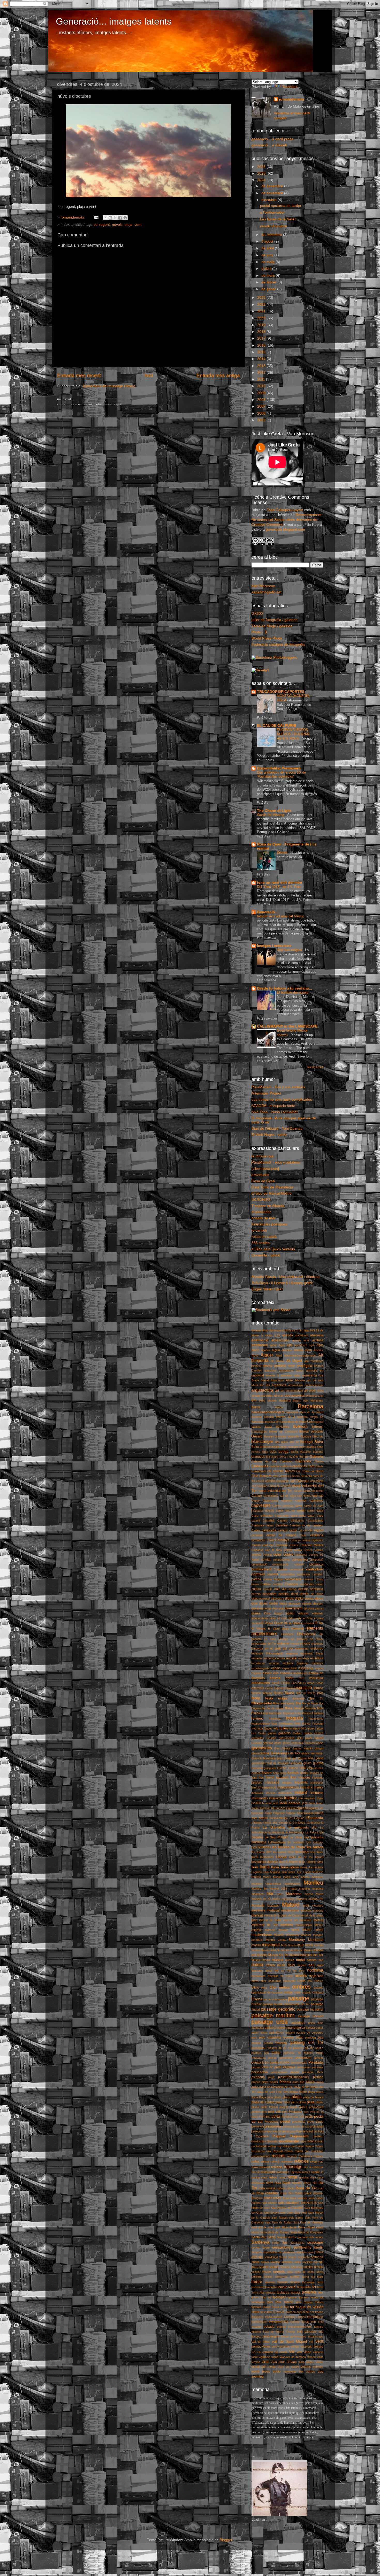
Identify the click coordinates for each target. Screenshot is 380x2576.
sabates (302, 2198)
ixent (268, 1803)
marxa (276, 1899)
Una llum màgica (290, 950)
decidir (303, 1589)
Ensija (319, 1653)
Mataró (291, 1905)
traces (319, 2312)
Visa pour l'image (284, 2362)
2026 (262, 167)
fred (254, 1728)
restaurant (268, 2172)
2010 (262, 386)
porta (276, 2117)
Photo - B (259, 632)
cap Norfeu (304, 1496)
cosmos (309, 1579)
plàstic (287, 2097)
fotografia (294, 1718)
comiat (266, 1560)
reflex (255, 2162)
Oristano (318, 1993)
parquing (310, 2038)
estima (275, 1678)
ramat (300, 2146)
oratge (288, 1993)
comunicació (259, 1564)
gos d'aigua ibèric (303, 1758)
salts (281, 2203)
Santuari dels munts (310, 2237)
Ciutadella (282, 1545)
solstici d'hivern (262, 2272)
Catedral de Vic (300, 1525)
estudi (275, 1683)
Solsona (285, 2267)
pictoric (318, 2077)
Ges (277, 1748)
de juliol (268, 248)
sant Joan (287, 2213)
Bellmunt (300, 1426)
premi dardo (315, 2122)
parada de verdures (310, 2033)
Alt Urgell (294, 1361)
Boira (319, 1442)
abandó (287, 1335)
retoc (273, 2177)
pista (295, 2082)
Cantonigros (271, 1496)
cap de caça (288, 1496)
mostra (256, 1945)
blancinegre (262, 1441)
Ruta (293, 2198)
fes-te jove (315, 1693)
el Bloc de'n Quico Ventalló (273, 1249)
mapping (304, 1889)
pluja (128, 225)
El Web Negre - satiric (269, 1135)
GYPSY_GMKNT (288, 1768)
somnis (279, 2272)
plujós (320, 2102)
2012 (262, 373)
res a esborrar (314, 2167)
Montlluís (257, 1940)
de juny (268, 255)
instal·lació (285, 1793)
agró (312, 1345)
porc (285, 2112)
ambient (256, 1366)
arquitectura (262, 1390)
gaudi (308, 1738)
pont (264, 2112)
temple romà (287, 2287)
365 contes (261, 1243)
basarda (257, 1417)
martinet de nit (261, 1899)
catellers (318, 1525)
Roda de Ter (306, 2188)
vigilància (264, 2357)
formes (257, 1718)
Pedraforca (259, 2058)
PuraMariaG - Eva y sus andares (278, 1087)
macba (256, 1877)
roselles (272, 2193)
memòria (318, 1911)
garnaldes (258, 1738)
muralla (319, 1945)
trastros (295, 2322)
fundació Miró (298, 1728)
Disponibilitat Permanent (279, 768)
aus (287, 1396)
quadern (318, 2136)
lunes (292, 1872)
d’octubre (269, 200)
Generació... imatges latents (114, 21)
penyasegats (299, 2063)
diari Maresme (263, 586)
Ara (321, 1375)
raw (269, 2151)
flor (264, 1708)
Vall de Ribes (261, 2342)
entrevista (270, 1658)
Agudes (266, 1350)
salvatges (292, 2203)
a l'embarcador (272, 212)
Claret (288, 1550)
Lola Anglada (272, 1872)
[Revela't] (260, 670)
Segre (266, 2248)
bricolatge (272, 1457)
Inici (149, 375)
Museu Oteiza (261, 1960)
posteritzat (299, 2122)
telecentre (258, 2287)
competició (316, 1560)
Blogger (226, 2540)
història (256, 1773)
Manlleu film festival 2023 (269, 1889)
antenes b (272, 1375)
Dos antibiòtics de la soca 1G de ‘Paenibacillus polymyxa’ (281, 775)
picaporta (258, 2077)
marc (280, 1894)
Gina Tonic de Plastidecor (272, 1187)
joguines (302, 1808)
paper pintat (259, 2033)
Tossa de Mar (280, 2307)
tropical (281, 2327)
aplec (297, 1375)
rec (307, 2151)
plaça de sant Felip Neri (273, 2092)
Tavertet (282, 2282)
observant (289, 1981)
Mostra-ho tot (315, 1067)
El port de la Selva (287, 1623)
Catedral (282, 1525)
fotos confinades (282, 1724)
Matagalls (273, 1906)
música (278, 1960)
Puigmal (279, 2136)
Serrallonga (271, 2257)
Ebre (267, 1613)
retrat (292, 2177)
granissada (259, 1763)
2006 (262, 413)
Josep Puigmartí (275, 1813)
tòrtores (256, 2307)
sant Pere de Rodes (279, 2222)
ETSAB (285, 1683)
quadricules (259, 2141)
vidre (255, 2357)
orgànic (307, 1993)
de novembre (273, 193)
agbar (273, 1345)
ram (293, 2146)
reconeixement (261, 2156)
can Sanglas (259, 1486)
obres (255, 1981)
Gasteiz (271, 1738)
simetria (275, 2262)
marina (309, 1894)
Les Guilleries (261, 1847)
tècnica (295, 2282)
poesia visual (288, 2107)
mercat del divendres (297, 1920)
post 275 (298, 2117)
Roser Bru (286, 2193)
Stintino (268, 2277)
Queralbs (273, 2141)
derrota (256, 1594)
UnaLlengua (271, 2337)
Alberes (318, 1350)
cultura (256, 1589)
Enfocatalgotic (275, 1653)
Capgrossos (271, 1501)
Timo (263, 2297)
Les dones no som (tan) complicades (282, 1100)
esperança (306, 1668)
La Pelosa (312, 1832)
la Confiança (297, 1823)
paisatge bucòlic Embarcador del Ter (286, 2004)
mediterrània (290, 1911)
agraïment (301, 1345)
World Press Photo (267, 638)
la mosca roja (263, 1156)
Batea (268, 1427)
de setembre (272, 235)
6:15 (277, 1335)
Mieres (319, 1925)
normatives (259, 1976)
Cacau (319, 1461)
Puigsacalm (299, 2136)
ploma (302, 2102)
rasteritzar (258, 2151)
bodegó (307, 1442)
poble (264, 2107)
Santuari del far (287, 2237)
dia (313, 1594)
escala (291, 1658)
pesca (295, 2072)
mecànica (258, 1911)
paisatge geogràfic (278, 2009)
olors (264, 1988)
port (306, 2112)
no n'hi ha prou (293, 1971)
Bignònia (306, 1436)
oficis (255, 1988)
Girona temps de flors (285, 1753)
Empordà (257, 1649)
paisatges (298, 2023)
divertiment (293, 1608)
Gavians (257, 1743)
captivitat (301, 1501)
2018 (262, 332)
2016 (262, 345)
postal (285, 2121)
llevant (319, 1857)
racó (303, 2141)
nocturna (315, 1970)
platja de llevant (313, 2097)
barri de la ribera (311, 1412)
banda (279, 1407)
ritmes (307, 2183)
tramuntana (315, 2317)
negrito (302, 1965)
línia (313, 1852)
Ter (314, 2287)
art (277, 1391)
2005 (262, 420)
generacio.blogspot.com (285, 530)
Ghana (286, 1748)
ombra (284, 1987)
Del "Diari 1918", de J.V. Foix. (280, 887)
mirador (283, 1930)
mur (301, 1945)
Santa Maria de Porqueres (307, 2232)
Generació (297, 1743)
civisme (294, 1545)
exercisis (258, 1688)
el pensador (261, 1212)
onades (318, 1988)
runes (277, 2198)
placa (320, 2082)
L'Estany (257, 1823)
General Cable (314, 1743)
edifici (290, 1613)
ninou (269, 1971)
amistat (280, 1366)
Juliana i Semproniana (300, 1813)
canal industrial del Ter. (275, 1491)
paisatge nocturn (310, 2016)
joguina (291, 1808)
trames (278, 2317)
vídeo (307, 2352)
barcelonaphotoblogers (268, 1412)
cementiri (257, 1535)
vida (299, 2352)
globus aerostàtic (312, 1753)
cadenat (274, 1466)
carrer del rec (286, 1511)
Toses (266, 2307)
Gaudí (319, 1738)
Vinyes (256, 2362)
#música (290, 1330)
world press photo (266, 2372)
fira (298, 1703)
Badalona (285, 1401)
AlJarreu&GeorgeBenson (300, 1356)
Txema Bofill (294, 2332)
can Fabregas (300, 1481)
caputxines (316, 1501)
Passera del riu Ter (279, 2048)
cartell (301, 1511)
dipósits (307, 1604)
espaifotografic (261, 1668)
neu (311, 1965)
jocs (283, 1808)
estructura (316, 1678)
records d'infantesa (300, 2156)
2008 (262, 400)
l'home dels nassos (276, 1823)
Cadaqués (260, 1466)
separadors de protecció (279, 2252)
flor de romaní (276, 1708)
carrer (299, 1506)
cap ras (318, 1496)
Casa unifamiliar (262, 1516)
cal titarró (317, 1471)
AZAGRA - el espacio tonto (273, 1106)
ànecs (300, 1371)
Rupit (286, 2198)
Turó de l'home (273, 2332)
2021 (262, 311)
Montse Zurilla (276, 1940)
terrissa (271, 2293)
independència (288, 1787)
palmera (282, 2028)
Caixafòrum (259, 1471)
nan (321, 1960)
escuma (274, 1663)
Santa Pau (259, 2237)
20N (312, 1330)
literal (255, 1857)
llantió (292, 1857)
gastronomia (287, 1738)
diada (320, 1594)
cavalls (283, 1530)
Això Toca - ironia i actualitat (275, 1112)
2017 (262, 338)
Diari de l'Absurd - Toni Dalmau (277, 1129)
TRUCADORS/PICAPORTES (281, 692)
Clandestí (257, 1550)
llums (265, 1867)
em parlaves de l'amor (307, 1639)
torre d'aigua (304, 2302)
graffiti (319, 1758)
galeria (272, 1733)
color (278, 1555)
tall (313, 2277)
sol (316, 2262)
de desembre (273, 186)
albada (298, 1350)
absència (317, 1335)
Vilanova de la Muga (293, 2357)
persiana (318, 2067)
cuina (320, 1584)
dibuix (289, 1599)
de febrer (269, 282)
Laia (306, 1837)
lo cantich (259, 1230)
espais (276, 1668)
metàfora (287, 1925)
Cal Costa (303, 1471)
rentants (277, 2167)
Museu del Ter (278, 1955)
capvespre (261, 1505)
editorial (303, 1613)
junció (319, 1813)
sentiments (302, 2247)
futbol (320, 1728)
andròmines (286, 1371)
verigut (295, 2347)
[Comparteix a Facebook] (120, 218)
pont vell (274, 2112)
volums (306, 2367)
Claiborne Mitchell (312, 1545)
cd (300, 1530)
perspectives (279, 2072)
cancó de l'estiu (313, 1491)
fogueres (289, 1713)
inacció (256, 1787)
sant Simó (281, 2227)
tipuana (292, 2297)
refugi (314, 2162)
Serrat (283, 2257)
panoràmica (297, 2028)
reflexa (265, 2162)
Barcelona (310, 1406)
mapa (293, 1889)
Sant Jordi (301, 2213)
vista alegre (306, 2362)
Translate (290, 87)
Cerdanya (282, 1540)
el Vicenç (259, 1629)
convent (272, 1574)
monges (318, 1935)
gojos (280, 1758)
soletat (264, 2267)
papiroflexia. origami (282, 2033)
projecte (284, 2131)
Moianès (279, 1935)
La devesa (313, 1823)
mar (270, 1893)
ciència (306, 1540)
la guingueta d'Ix (303, 1828)
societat (307, 2262)
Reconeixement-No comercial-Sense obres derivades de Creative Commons (287, 520)
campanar (282, 1481)
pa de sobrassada (275, 1999)
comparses (300, 1560)
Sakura (256, 2203)
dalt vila (280, 1589)
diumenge (265, 1608)
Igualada (282, 1778)
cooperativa (287, 1574)
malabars (317, 1877)
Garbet (319, 1733)
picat (271, 2077)
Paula (320, 2053)
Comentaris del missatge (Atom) (109, 386)
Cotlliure (266, 1584)
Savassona (297, 2243)
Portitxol (287, 2117)
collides (318, 1550)
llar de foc (305, 1857)
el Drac (308, 1618)
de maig (268, 262)
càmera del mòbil (301, 1476)
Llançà (281, 1857)
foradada (318, 1713)
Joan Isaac (316, 1803)
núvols (117, 225)
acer (306, 1340)
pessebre (308, 2072)
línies (320, 1852)
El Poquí (267, 1623)
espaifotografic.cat (267, 592)
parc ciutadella (270, 2038)
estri (301, 1678)
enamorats (302, 1649)
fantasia (267, 1693)
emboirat (283, 1644)
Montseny (297, 1940)
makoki (305, 1877)
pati (266, 2053)
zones (311, 2372)
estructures (261, 1683)
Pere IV (267, 2067)
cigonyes (317, 1540)
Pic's (320, 2072)
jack (275, 1803)
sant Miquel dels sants (287, 2218)
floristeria (310, 1708)
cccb (293, 1530)
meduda (306, 1911)
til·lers (255, 2297)
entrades (257, 1658)
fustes (311, 1728)
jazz (305, 1803)
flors (320, 1708)
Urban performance (294, 2337)
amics (267, 1366)
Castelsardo (316, 1521)
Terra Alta (258, 2293)
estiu (290, 1678)
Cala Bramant (261, 1476)
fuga (260, 1728)
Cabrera (316, 1457)
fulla (276, 1728)
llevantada (259, 1862)
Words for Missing (271, 815)
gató (300, 1738)
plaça (255, 2087)
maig (295, 1877)
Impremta (301, 1783)
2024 (262, 180)
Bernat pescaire (311, 1432)
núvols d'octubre (273, 226)
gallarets (284, 1733)
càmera (284, 1476)
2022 (262, 305)
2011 (262, 379)
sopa (290, 2272)
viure (281, 2367)
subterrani (281, 2277)
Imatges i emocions (274, 946)
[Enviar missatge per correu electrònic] (96, 217)
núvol (289, 1976)
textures (309, 2292)
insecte (271, 1793)
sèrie (311, 2252)
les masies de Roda (288, 1847)
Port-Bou (265, 2117)
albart (308, 1350)
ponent (256, 2112)
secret (256, 2248)
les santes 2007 (262, 1852)
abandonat (302, 1335)
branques (258, 1457)
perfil (278, 2067)
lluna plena (290, 1867)
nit (276, 1970)
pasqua (256, 2043)
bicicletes (281, 1436)
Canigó (257, 1496)
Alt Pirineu (277, 1361)
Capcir (256, 1501)
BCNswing (282, 1427)
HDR (303, 1768)
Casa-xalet (282, 1516)
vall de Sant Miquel (289, 2342)
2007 (262, 406)
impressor (317, 1783)
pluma (255, 2107)
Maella (277, 1877)
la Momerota (276, 1832)
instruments (260, 1798)
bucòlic (294, 1457)
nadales (312, 1960)
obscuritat (275, 1981)
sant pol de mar (262, 2227)
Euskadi (296, 1683)
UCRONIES (261, 1200)
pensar (319, 2058)
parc (254, 2038)
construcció (297, 1569)
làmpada (317, 1837)
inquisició (257, 1793)
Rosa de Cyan (263, 1181)
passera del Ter (303, 2048)
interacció (276, 1798)
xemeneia (290, 2372)
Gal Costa (259, 1733)
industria (306, 1787)
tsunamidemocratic (300, 2327)
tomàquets (258, 2302)
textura (295, 2293)
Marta (320, 1894)
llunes (304, 1867)
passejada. (258, 2048)
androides (270, 1371)
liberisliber (302, 1852)
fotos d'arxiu (302, 1724)
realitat (299, 2151)
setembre (304, 2257)
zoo (321, 2372)
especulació (290, 1668)
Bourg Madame (301, 1452)
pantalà (310, 2028)
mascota (301, 1899)
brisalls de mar (264, 1218)
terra (320, 2287)
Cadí (311, 1466)
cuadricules (307, 1584)
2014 (262, 359)
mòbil (319, 1930)
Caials (319, 1466)
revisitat (304, 2177)
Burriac (304, 1457)
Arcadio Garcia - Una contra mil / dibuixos (286, 1277)
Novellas (273, 1976)
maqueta (318, 1889)
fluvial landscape (272, 1713)
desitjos (284, 1594)
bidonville (293, 1436)
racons (311, 2141)
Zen (301, 2372)
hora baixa (280, 1773)
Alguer (267, 1355)
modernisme (262, 1935)
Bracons (318, 1452)
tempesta (271, 2287)
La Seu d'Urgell (276, 1837)
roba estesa (267, 2188)
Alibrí (279, 1356)
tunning (319, 2327)
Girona (264, 1753)
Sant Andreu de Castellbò (287, 2208)
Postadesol (271, 2122)
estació (285, 1673)
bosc (273, 1452)
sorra (320, 2272)
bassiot (256, 1427)
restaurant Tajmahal (288, 2172)
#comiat (256, 1330)
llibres (293, 1862)
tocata (314, 2297)
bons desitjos (308, 1447)
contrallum (315, 1569)
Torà (278, 2302)
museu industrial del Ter (306, 1955)
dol (305, 1608)
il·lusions (304, 1778)
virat (265, 2362)
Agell (282, 1345)
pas (321, 2038)
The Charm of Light (274, 811)
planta (278, 2097)
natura (257, 1965)
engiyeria (292, 1653)
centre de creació (281, 1535)
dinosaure (295, 1604)
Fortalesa (275, 1719)
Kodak (263, 1818)
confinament (262, 1569)
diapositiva (278, 1599)
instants (317, 1793)
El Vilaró (274, 1629)
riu (315, 2183)
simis (298, 2262)
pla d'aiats (307, 2082)
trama (269, 2317)
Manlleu (313, 1883)
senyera (257, 2252)
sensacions (281, 2247)
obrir (263, 1981)
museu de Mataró (301, 1950)
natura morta (275, 1965)
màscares (288, 1899)
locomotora (316, 1867)
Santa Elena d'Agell (302, 2227)
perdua (256, 2067)
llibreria (283, 1862)
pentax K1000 (280, 2063)
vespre (318, 2347)
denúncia (317, 1589)
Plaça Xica (266, 2097)
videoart (318, 2352)
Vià (253, 2352)
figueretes (299, 1698)
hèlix (310, 1768)
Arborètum (277, 1380)
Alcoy (255, 1356)
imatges (287, 1783)
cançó (298, 1491)
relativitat (264, 2167)
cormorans (304, 1574)
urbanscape (316, 2337)
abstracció (260, 1340)
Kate (254, 1818)
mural (309, 1945)
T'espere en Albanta (268, 1206)
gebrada (268, 1743)
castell (256, 1521)
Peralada (316, 2062)
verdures (284, 2347)
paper (320, 2028)
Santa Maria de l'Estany (274, 2232)
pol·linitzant (316, 2107)
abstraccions (280, 1340)
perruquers (304, 2067)
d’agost (268, 241)
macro (267, 1877)
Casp (320, 1516)
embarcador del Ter (264, 1644)
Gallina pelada (302, 1733)
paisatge (299, 1998)
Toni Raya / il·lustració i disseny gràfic (282, 1283)
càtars (270, 1525)
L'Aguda (299, 1818)
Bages (297, 1401)
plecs (294, 2102)
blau (277, 1442)
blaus (285, 1442)
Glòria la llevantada (264, 1758)
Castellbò (268, 1521)
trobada (269, 2327)
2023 (262, 298)
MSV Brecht (289, 1945)
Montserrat (316, 1940)
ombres (301, 1987)
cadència (286, 1466)
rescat (256, 2172)
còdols (298, 1550)
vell (311, 2342)
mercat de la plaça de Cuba (281, 1915)
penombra (286, 2058)
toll (321, 2297)
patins (276, 2053)
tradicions (258, 2317)
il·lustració (272, 1783)
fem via (301, 1693)
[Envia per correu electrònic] (105, 218)
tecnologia (308, 2282)
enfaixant (257, 1653)
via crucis (281, 2352)
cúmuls (268, 1589)
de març (269, 276)
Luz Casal (304, 1872)
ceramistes (259, 1540)
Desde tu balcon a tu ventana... (284, 988)
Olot (273, 1987)
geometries (262, 1748)
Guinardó (257, 1768)
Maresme (294, 1894)
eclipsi (278, 1613)
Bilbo (315, 1436)
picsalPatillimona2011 (294, 2077)
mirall (295, 1930)
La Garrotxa (274, 1827)
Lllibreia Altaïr (315, 1862)
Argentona (279, 1385)
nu (282, 1976)
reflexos (301, 2161)
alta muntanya (314, 1361)
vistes (319, 2362)
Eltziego (283, 1639)
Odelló (301, 1981)
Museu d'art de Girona (275, 1950)
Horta (304, 1773)
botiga (283, 1452)
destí (294, 1594)
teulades (283, 2293)
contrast (258, 1574)
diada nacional (261, 1599)
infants (318, 1787)
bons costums (289, 1447)
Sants (272, 2237)
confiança (316, 1564)
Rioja (278, 2183)
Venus (266, 2347)
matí (306, 1906)
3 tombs (267, 1335)
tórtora (319, 2302)
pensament (303, 2058)
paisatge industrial (310, 2010)
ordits (297, 1993)
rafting (272, 2146)
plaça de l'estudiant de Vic (276, 2087)
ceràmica (317, 1535)
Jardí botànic (290, 1803)
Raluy (286, 2146)
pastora (256, 2053)
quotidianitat (289, 2141)
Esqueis (257, 1673)
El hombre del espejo (293, 993)
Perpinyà (289, 2067)
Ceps (303, 1535)
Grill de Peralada (278, 1763)
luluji (284, 1872)
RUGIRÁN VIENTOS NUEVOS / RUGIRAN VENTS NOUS (293, 734)
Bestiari (269, 1436)
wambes (318, 2367)
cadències (300, 1466)
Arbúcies (300, 1380)
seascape (315, 2242)
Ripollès (297, 2183)
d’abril (267, 269)
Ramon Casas (314, 2146)
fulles (284, 1728)
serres (292, 2257)
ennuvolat (306, 1653)
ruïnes (268, 2198)
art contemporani (292, 1391)
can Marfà (317, 1481)
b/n (254, 1400)
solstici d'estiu (313, 2267)
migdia (256, 1930)
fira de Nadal (310, 1703)
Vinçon (311, 2357)
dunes (256, 1613)
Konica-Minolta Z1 (281, 1818)
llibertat (272, 1862)
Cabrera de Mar (264, 1461)
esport (319, 1668)
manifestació (292, 1884)
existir (269, 1688)
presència (258, 2126)
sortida (256, 2277)
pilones (256, 2082)
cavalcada (269, 1530)
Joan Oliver (259, 1808)
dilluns (283, 1604)
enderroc (317, 1649)
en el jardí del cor (279, 1649)
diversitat (278, 1608)
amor (291, 1366)
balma (256, 1407)
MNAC (307, 1930)
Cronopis (291, 1584)
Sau (285, 2243)
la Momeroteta (295, 1832)
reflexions (287, 2162)
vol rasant (292, 2367)
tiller (321, 2293)
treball (305, 2322)
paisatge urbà (270, 2022)
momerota (292, 1935)
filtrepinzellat (262, 1703)
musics (290, 1960)
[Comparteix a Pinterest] (125, 218)
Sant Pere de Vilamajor (308, 2222)
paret (300, 2038)
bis (321, 1436)
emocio (295, 1644)
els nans (270, 1639)
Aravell (265, 1380)
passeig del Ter (307, 2042)
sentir (319, 2247)
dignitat (309, 1599)
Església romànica (310, 1663)
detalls (304, 1594)
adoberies (260, 1345)
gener (286, 1743)
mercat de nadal (270, 1920)
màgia (287, 1877)
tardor (257, 2282)
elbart (285, 1629)
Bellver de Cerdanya (283, 1432)
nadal (301, 1960)
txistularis (310, 2332)
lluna (275, 1867)
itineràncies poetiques (269, 1224)
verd (275, 2347)
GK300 (257, 614)
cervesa (295, 1540)
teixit (320, 2282)
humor (270, 1778)
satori (276, 2243)
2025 (262, 173)
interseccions (307, 1798)
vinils (320, 2357)
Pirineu (285, 2082)
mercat (257, 1915)
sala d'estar (269, 2203)
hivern (267, 1773)
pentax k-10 (260, 2063)
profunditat (317, 2126)
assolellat (267, 1396)
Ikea (293, 1778)
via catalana (265, 2352)
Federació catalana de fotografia (278, 645)
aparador (286, 1375)
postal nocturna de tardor (281, 206)
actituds (318, 1340)
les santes (315, 1847)
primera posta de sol (296, 2126)
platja (297, 2097)
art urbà (310, 1391)
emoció (305, 1644)
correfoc (318, 1574)
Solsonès (297, 2267)
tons (270, 2302)
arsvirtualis (260, 1175)
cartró (311, 1511)
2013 (262, 366)
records (279, 2156)
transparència (279, 2322)
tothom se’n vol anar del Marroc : (282, 916)
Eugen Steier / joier (267, 1289)
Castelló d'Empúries (291, 1521)
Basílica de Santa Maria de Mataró (287, 1422)
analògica (304, 1366)
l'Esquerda (314, 1818)
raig (279, 2146)
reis (321, 2162)
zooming (258, 2377)
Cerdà (270, 1540)
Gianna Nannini (303, 1748)
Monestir (306, 1935)
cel (305, 1530)
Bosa (265, 1452)
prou (293, 2131)
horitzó (293, 1773)
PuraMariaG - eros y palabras (276, 1162)
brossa (284, 1457)
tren (313, 2322)
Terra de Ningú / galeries (272, 626)
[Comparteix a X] (115, 218)
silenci (265, 2262)
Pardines (288, 2038)
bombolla (274, 1447)
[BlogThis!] (110, 218)
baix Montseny (313, 1401)
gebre (278, 1743)
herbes (319, 1768)
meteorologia (304, 1925)
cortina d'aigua (273, 1579)
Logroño (257, 1872)
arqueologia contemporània (306, 1385)
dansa (292, 1589)
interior (290, 1798)
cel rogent (102, 225)
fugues (268, 1728)
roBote (281, 2188)
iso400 (256, 1803)
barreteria (292, 1412)
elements (298, 1629)
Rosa (260, 2193)
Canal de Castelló (280, 1486)
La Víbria (296, 1837)
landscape (259, 1842)
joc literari (273, 1808)
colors (288, 1555)
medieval (273, 1911)
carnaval (288, 1506)
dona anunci (316, 1608)
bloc (292, 1442)
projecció (257, 2131)
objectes (316, 1976)
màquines (258, 1894)
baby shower (268, 1401)
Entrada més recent (79, 375)
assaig (256, 1396)
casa (320, 1511)
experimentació (284, 1688)
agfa (290, 1345)
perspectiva (260, 2072)
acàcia (297, 1340)
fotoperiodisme (261, 1724)
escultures (258, 1663)
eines (273, 1618)
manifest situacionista (266, 1884)
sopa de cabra (305, 2272)
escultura (317, 1658)
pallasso (271, 2028)
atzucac (279, 1396)
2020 (262, 318)
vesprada (306, 2347)
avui (321, 1396)
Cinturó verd (260, 1545)
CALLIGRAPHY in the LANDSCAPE (287, 1026)
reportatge (293, 2167)
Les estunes (315, 1842)
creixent (278, 1584)
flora (289, 1708)
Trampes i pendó (295, 2317)
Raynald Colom (283, 2151)
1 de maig (303, 1330)
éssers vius (271, 1673)
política (303, 2107)
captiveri (287, 1501)
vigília (275, 2357)
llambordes (267, 1857)
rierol (270, 2183)
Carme (276, 1506)
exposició (303, 1688)
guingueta (270, 1768)
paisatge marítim (273, 2015)
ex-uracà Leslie (313, 1683)
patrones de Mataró (298, 2053)
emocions (317, 1644)
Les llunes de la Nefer (278, 219)
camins (270, 1481)
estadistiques (299, 1673)
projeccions (271, 2131)
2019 (262, 325)
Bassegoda (316, 1422)
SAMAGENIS (309, 2203)
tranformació (259, 2322)
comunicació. (281, 1564)
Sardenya (260, 2242)
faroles (279, 1693)
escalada (303, 1658)
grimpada (296, 1763)
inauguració (269, 1787)
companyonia (281, 1560)
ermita (281, 1658)
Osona (257, 1999)
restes (306, 2172)
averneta (311, 1396)
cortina (256, 1579)
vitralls (272, 2367)
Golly (288, 1758)
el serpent (307, 1623)
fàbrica (318, 1688)
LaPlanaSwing (277, 1842)
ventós (256, 2347)
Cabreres (286, 1461)
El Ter (319, 1623)
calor (275, 1476)
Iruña (320, 1798)
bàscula (269, 1417)
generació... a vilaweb (269, 145)
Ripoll (286, 2183)
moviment (271, 1945)
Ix (263, 1803)
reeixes (318, 2156)
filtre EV (316, 1698)
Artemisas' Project (266, 1093)
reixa (255, 2167)
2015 (262, 352)
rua (260, 2198)
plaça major (298, 2092)
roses (299, 2193)
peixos (272, 2058)
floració (299, 1708)
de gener (269, 289)
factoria (256, 1693)
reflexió (275, 2162)
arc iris (265, 1385)
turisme (256, 2332)
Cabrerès (303, 1461)
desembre (269, 1594)
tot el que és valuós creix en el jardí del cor (287, 2312)
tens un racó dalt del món (280, 883)
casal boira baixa (302, 1516)
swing (305, 2277)
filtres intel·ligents (284, 1703)
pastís (319, 2048)
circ (272, 1545)
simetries (287, 2262)
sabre (320, 2198)
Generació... (268, 912)
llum (255, 1867)
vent (138, 225)
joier (261, 1813)
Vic (292, 2352)
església (288, 1663)
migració (270, 1930)
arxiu (320, 1391)
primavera (273, 2126)
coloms (267, 1555)
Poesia (273, 2107)
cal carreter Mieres (281, 1471)
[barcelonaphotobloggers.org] (274, 658)
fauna (290, 1693)
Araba (255, 1380)
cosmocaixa (293, 1579)
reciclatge (317, 2151)
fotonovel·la (316, 1719)
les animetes (296, 1842)
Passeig (281, 2043)
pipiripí (274, 2082)
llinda (302, 1862)
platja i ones (283, 2102)
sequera (301, 2252)
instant (301, 1792)
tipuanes (304, 2297)
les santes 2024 (283, 1852)
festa (256, 1698)
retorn (283, 2177)
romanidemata (291, 99)
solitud (274, 2267)
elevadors (287, 1634)
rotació (308, 2193)
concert (299, 1564)
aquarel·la (310, 1375)
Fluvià (256, 1713)
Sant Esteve (271, 2213)
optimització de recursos (267, 1993)
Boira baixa (260, 1447)
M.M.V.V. (318, 1872)
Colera (308, 1550)
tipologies (279, 2297)
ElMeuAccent (306, 1634)
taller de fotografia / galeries (274, 620)
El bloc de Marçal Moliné (272, 1193)
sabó (311, 2198)
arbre (289, 1380)
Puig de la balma (306, 2131)
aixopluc (287, 1350)
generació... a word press (272, 139)
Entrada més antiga (218, 375)
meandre (318, 1906)
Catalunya (258, 1525)
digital (299, 1599)
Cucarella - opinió (266, 1255)
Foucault (318, 1724)
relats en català (264, 1237)
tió (269, 2297)
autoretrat (298, 1396)
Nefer (291, 1965)
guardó (318, 1763)
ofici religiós (315, 1981)
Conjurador (281, 1569)
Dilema (283, 853)
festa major (276, 1698)
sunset (295, 2277)
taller (320, 2277)
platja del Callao (263, 2102)
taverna (270, 2282)
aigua (276, 1350)
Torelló (288, 2302)
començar (301, 1555)
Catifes (256, 1530)
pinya (265, 2082)
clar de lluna (273, 1550)
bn (298, 1442)
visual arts (259, 2367)
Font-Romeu (303, 1713)
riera (313, 2177)
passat (268, 2043)
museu (256, 1950)
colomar (257, 1555)
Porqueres (296, 2112)
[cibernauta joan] (265, 1169)
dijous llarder (268, 1604)
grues (307, 1763)
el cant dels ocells (290, 1618)
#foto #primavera (273, 1330)
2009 (262, 393)
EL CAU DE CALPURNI (276, 726)
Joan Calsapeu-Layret (285, 510)
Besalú (257, 1436)
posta (309, 2117)
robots (290, 2188)
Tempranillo (304, 2287)
